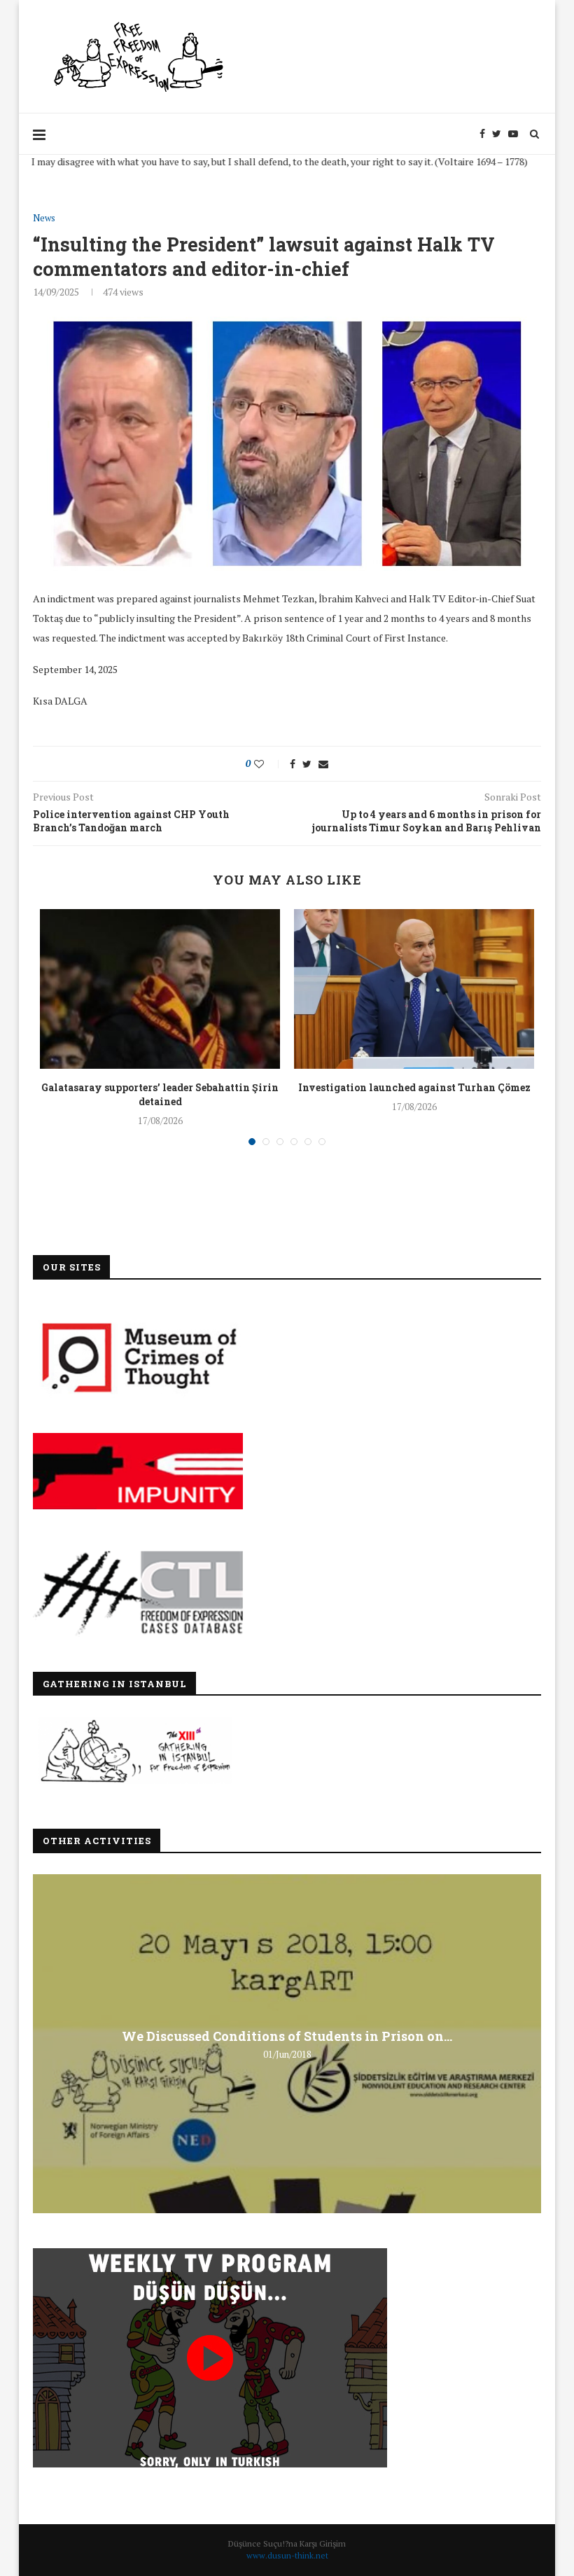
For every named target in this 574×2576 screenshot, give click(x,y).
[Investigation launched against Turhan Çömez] (414, 989)
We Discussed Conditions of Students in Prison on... (287, 2036)
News (44, 219)
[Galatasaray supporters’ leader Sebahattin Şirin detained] (160, 989)
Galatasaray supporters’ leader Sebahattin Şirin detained (160, 1094)
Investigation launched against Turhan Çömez (414, 1087)
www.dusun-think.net (287, 2555)
